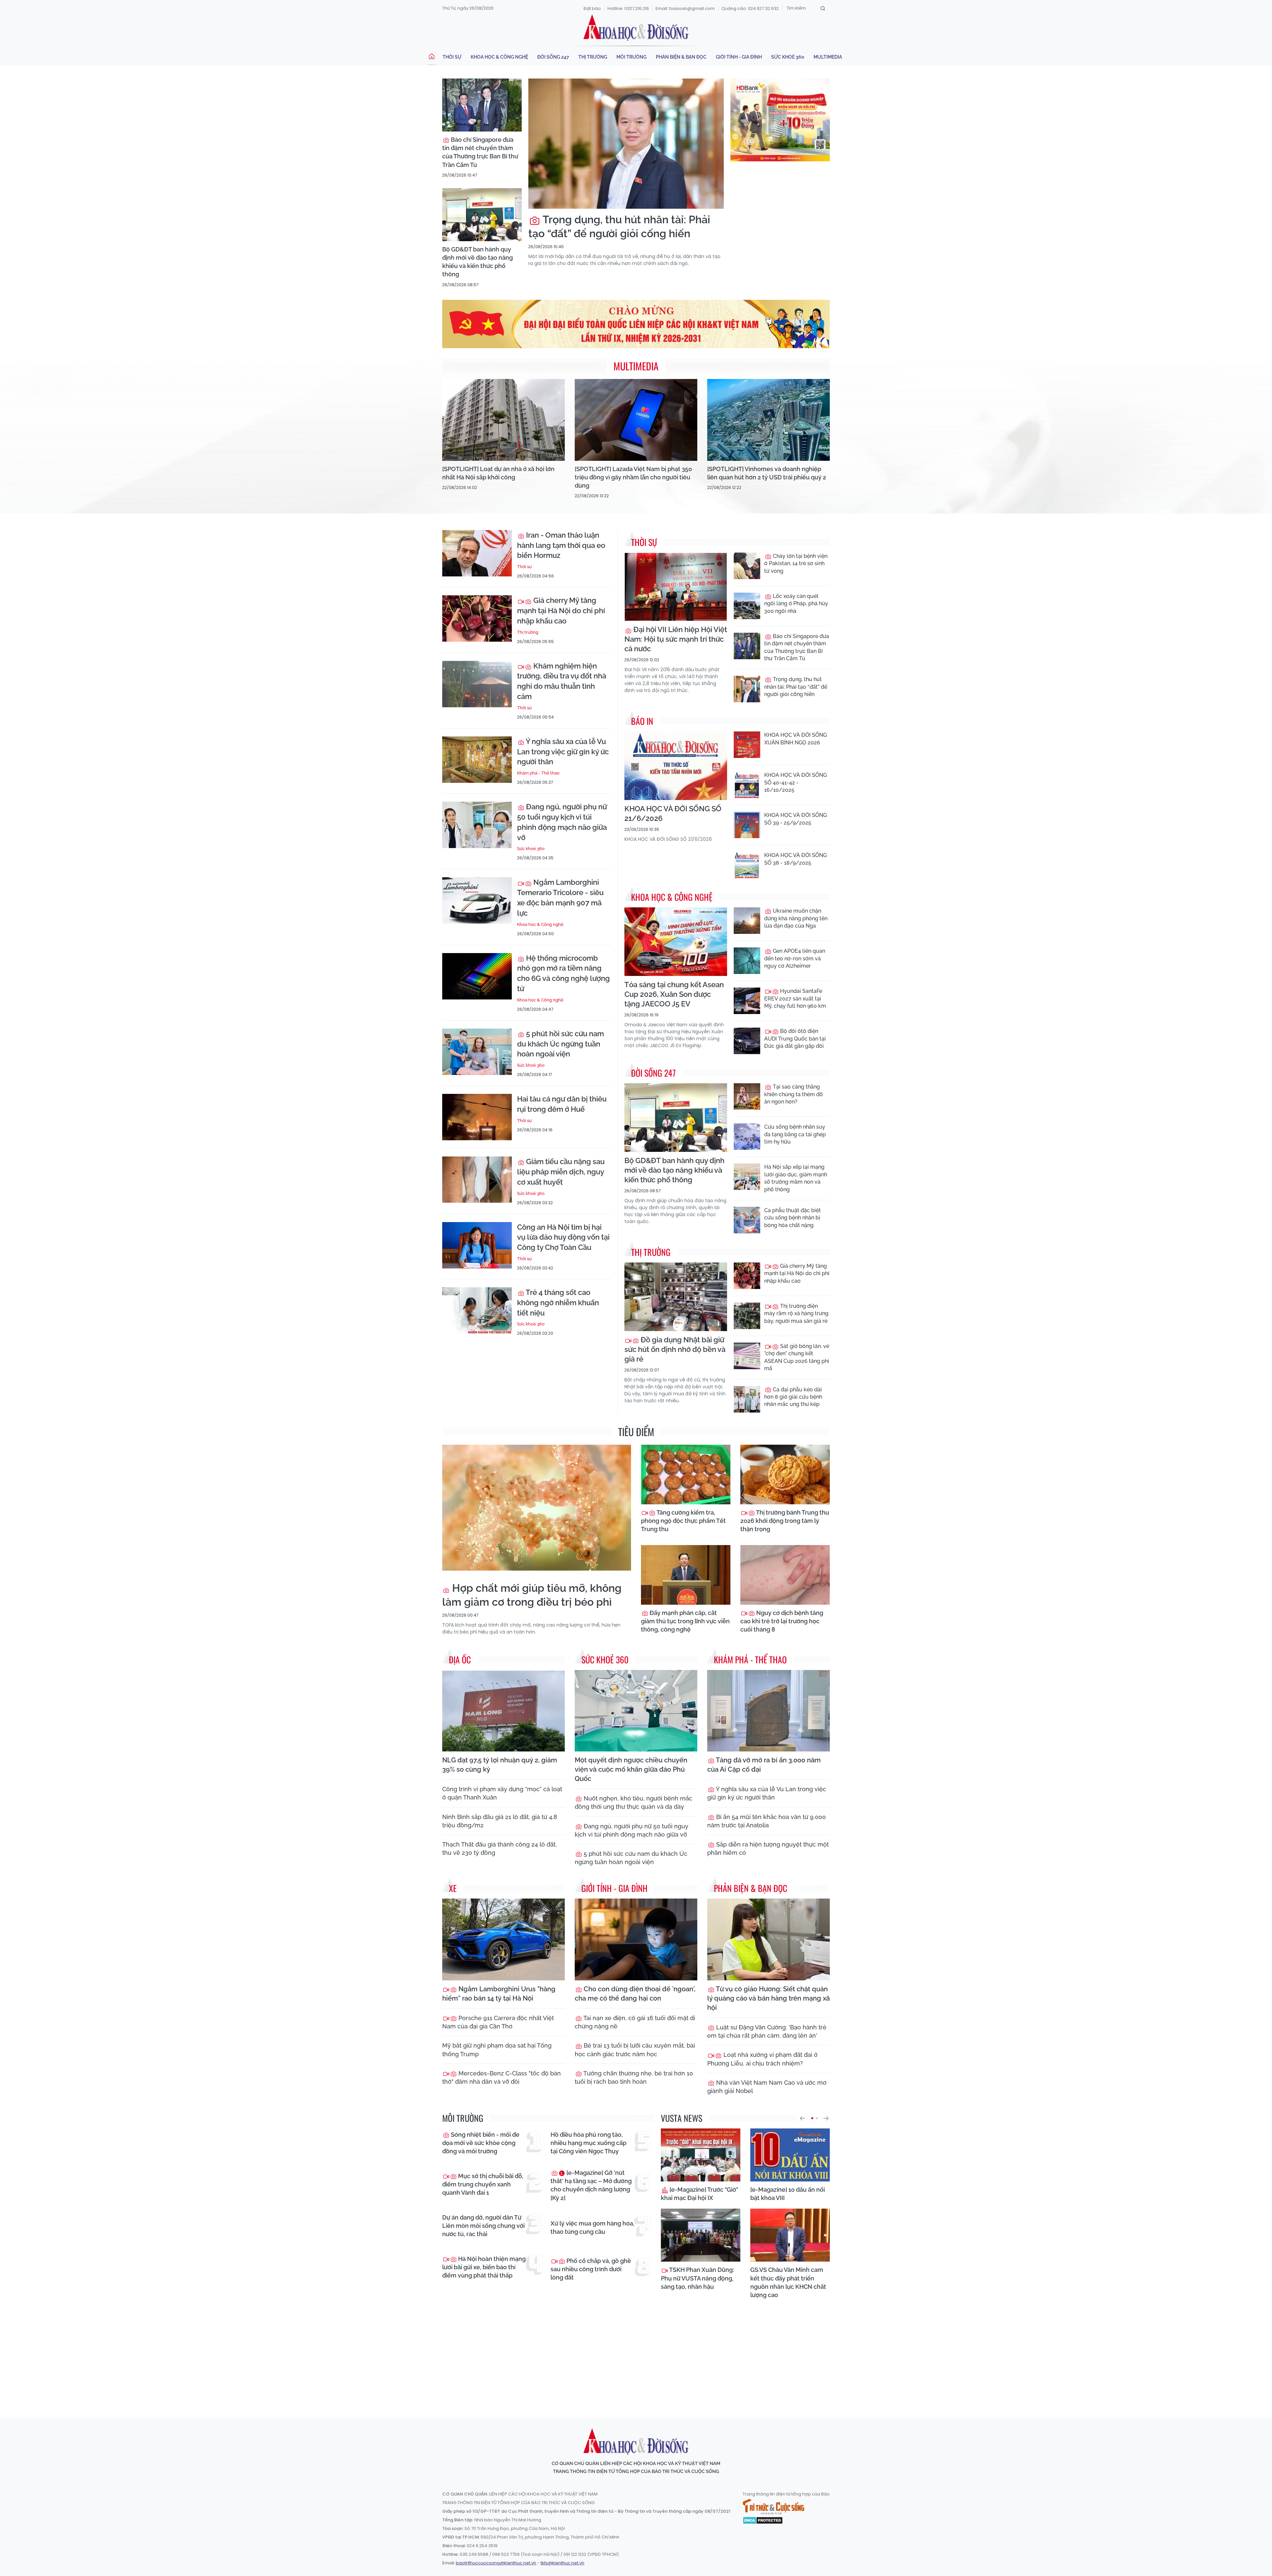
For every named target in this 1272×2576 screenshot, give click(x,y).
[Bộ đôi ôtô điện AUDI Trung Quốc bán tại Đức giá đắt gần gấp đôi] (747, 1041)
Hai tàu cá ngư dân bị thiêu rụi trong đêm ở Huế (562, 1104)
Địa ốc (460, 1660)
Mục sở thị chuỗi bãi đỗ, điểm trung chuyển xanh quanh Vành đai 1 (483, 2184)
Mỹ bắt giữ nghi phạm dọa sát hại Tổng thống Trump (497, 2050)
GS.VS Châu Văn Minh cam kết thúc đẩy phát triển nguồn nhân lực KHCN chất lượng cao (788, 2282)
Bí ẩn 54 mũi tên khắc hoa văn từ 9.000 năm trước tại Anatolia (767, 1821)
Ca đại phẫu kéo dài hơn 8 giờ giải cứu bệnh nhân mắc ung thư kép (793, 1397)
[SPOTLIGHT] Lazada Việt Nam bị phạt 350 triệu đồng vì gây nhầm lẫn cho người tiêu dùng (633, 477)
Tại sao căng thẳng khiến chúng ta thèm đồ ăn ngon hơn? (794, 1094)
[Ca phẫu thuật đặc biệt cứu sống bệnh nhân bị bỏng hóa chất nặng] (747, 1220)
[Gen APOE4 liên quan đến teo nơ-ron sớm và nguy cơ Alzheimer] (747, 961)
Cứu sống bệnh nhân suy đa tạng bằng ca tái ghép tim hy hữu (795, 1134)
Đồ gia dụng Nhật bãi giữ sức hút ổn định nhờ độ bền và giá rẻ (675, 1349)
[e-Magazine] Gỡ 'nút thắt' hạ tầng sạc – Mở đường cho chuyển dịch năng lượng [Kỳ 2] (591, 2185)
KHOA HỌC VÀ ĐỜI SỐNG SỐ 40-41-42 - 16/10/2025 (795, 782)
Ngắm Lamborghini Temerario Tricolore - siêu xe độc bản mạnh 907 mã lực (560, 897)
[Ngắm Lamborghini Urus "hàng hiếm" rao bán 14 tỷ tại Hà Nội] (503, 1939)
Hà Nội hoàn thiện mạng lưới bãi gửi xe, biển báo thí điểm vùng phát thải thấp (484, 2267)
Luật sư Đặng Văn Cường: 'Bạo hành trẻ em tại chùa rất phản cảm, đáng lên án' (767, 2031)
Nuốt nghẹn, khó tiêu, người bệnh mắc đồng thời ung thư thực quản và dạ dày (634, 1802)
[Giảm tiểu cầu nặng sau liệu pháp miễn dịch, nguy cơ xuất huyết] (477, 1180)
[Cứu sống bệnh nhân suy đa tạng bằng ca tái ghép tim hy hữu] (747, 1137)
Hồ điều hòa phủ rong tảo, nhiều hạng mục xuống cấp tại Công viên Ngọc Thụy (588, 2143)
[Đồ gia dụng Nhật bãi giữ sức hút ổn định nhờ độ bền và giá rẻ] (676, 1297)
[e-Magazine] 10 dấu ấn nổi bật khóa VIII (788, 2194)
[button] (802, 2118)
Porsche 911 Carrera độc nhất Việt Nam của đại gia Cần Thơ (498, 2022)
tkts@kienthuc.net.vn (562, 2563)
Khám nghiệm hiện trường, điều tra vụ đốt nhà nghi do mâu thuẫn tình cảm (562, 681)
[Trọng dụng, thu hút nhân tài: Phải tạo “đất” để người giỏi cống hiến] (626, 144)
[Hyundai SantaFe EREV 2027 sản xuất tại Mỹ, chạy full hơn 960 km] (747, 1001)
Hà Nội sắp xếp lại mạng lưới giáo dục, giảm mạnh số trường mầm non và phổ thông (796, 1178)
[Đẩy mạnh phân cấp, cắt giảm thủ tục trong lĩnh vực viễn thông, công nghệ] (686, 1575)
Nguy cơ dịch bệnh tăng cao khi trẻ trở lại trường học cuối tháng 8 (782, 1621)
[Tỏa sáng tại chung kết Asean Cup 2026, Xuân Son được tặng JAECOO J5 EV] (676, 942)
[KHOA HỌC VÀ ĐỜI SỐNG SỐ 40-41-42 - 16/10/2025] (747, 785)
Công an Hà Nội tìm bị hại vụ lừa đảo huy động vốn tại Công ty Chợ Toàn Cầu (563, 1237)
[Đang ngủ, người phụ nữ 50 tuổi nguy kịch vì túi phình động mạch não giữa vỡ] (477, 825)
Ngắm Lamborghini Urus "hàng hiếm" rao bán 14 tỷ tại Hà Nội (499, 1994)
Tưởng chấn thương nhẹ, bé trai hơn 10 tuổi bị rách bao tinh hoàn (634, 2077)
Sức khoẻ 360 (788, 57)
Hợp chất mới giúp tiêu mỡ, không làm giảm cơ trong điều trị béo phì (532, 1595)
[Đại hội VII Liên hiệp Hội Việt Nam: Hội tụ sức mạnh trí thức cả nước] (676, 587)
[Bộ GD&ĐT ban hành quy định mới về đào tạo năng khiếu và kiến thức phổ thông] (482, 215)
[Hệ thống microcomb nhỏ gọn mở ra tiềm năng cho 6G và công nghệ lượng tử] (477, 976)
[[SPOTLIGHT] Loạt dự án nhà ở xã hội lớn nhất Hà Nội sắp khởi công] (503, 420)
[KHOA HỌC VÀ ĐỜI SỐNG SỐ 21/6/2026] (676, 766)
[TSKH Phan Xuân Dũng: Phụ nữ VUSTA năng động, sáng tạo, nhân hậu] (701, 2235)
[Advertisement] (636, 2352)
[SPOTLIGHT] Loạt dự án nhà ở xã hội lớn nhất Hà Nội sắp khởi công (498, 473)
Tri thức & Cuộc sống (773, 2507)
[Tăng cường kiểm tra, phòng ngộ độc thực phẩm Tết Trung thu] (686, 1475)
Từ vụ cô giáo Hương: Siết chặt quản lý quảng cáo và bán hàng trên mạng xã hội (768, 1998)
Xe (453, 1888)
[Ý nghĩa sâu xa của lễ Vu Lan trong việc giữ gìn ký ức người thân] (477, 760)
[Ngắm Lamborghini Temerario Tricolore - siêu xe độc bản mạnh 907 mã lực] (477, 900)
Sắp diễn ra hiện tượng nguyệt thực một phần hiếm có (768, 1849)
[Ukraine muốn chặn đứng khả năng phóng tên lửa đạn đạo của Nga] (747, 921)
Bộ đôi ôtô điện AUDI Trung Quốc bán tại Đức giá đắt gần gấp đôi (795, 1039)
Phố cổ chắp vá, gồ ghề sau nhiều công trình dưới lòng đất (591, 2269)
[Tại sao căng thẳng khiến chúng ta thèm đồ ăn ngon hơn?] (747, 1097)
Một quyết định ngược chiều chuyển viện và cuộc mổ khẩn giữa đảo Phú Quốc (631, 1769)
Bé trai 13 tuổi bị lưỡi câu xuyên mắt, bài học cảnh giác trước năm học (635, 2050)
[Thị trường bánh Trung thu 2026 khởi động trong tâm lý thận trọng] (785, 1475)
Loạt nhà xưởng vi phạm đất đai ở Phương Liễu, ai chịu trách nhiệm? (762, 2059)
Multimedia (828, 57)
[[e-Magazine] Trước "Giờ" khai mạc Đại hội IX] (701, 2155)
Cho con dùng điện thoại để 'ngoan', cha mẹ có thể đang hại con (635, 1994)
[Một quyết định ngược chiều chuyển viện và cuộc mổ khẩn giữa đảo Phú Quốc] (636, 1711)
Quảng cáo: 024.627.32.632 (750, 8)
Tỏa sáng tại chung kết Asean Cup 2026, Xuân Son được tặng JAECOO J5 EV (674, 994)
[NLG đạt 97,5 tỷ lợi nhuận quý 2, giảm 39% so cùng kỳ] (503, 1711)
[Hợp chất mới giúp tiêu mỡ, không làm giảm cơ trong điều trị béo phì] (537, 1508)
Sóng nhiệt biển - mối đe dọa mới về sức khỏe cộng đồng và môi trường (481, 2143)
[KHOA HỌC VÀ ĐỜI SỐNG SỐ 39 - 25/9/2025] (747, 825)
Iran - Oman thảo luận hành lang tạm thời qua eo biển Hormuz (561, 545)
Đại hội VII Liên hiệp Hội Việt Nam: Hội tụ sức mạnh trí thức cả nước (676, 639)
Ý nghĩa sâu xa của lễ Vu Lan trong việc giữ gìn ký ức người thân (563, 752)
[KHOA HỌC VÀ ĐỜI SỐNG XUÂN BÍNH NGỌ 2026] (747, 745)
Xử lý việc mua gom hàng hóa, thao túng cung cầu (592, 2227)
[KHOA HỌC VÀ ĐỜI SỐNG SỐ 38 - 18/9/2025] (747, 865)
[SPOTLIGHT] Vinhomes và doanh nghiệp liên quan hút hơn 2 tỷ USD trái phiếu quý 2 (767, 473)
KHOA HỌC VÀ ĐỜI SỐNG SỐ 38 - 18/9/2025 (795, 859)
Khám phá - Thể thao (538, 773)
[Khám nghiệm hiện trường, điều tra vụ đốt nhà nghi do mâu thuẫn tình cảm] (477, 684)
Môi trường (632, 57)
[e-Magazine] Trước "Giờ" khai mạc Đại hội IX (699, 2194)
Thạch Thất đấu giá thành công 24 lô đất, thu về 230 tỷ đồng (500, 1849)
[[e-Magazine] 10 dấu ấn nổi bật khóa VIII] (790, 2155)
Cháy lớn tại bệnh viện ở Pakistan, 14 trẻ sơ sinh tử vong (796, 563)
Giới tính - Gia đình (739, 57)
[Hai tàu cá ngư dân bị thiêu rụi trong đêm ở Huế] (477, 1117)
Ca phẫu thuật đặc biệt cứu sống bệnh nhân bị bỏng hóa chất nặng (793, 1218)
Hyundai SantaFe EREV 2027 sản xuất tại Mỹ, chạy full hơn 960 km (795, 998)
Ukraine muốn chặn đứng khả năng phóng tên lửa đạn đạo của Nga (796, 918)
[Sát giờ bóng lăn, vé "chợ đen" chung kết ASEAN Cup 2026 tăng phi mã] (747, 1356)
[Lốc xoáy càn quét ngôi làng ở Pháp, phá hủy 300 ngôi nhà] (747, 606)
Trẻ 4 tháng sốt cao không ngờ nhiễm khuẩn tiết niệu (558, 1303)
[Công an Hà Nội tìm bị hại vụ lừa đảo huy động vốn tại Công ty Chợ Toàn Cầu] (477, 1245)
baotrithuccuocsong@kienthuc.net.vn (496, 2563)
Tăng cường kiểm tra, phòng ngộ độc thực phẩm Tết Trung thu (683, 1521)
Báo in (642, 721)
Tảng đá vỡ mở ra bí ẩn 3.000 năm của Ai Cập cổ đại (764, 1765)
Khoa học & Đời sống (636, 27)
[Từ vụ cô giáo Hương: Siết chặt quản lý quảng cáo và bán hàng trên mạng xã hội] (768, 1939)
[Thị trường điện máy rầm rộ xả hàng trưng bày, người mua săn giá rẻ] (747, 1316)
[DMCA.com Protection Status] (763, 2520)
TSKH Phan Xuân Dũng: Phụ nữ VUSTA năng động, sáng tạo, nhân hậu (697, 2278)
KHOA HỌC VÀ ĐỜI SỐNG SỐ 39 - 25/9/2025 (795, 819)
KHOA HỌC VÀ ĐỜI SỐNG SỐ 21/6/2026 (673, 813)
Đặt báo (592, 8)
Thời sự (452, 57)
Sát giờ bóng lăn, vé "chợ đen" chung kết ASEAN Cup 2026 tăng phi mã (797, 1357)
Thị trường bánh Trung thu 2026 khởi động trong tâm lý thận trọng (785, 1521)
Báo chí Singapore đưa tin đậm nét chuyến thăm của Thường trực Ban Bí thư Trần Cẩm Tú (480, 152)
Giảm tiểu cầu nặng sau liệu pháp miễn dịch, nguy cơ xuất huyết (561, 1172)
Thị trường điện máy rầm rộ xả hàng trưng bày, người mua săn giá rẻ (796, 1314)
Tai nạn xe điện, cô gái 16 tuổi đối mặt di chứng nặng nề (635, 2022)
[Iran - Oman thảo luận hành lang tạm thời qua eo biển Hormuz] (477, 553)
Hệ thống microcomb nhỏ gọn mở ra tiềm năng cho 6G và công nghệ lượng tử (563, 973)
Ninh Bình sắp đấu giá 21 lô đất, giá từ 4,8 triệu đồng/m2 (500, 1821)
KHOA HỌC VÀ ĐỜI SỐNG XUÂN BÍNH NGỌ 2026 (795, 739)
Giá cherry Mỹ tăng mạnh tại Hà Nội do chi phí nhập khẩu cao (561, 611)
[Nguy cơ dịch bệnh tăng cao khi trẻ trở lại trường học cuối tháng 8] (785, 1575)
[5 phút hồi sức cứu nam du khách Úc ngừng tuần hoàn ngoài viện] (477, 1052)
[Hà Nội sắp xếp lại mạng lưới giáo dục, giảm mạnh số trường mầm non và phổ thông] (747, 1177)
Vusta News (682, 2118)
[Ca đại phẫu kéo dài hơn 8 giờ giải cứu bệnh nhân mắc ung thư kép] (747, 1399)
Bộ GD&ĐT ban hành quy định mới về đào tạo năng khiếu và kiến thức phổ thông (477, 262)
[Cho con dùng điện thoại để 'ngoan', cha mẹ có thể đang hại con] (636, 1939)
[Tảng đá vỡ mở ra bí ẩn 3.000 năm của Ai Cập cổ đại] (768, 1711)
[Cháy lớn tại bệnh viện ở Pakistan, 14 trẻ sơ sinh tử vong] (747, 566)
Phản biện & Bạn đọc (681, 57)
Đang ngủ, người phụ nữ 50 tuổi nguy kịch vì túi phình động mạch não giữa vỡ (562, 822)
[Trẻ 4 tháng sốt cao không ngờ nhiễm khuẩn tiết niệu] (477, 1311)
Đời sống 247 (553, 57)
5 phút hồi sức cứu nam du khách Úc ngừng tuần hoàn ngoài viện (560, 1044)
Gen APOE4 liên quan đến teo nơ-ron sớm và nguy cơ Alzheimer (795, 958)
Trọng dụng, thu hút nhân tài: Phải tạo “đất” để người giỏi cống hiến (619, 226)
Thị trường (593, 57)
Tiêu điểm (636, 1432)
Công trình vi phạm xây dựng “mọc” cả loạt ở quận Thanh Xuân (502, 1793)
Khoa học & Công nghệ (499, 57)
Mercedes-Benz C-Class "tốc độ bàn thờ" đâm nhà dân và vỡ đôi (502, 2077)
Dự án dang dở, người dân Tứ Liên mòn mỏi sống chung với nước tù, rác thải (483, 2226)
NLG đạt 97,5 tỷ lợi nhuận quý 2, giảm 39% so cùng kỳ (500, 1765)
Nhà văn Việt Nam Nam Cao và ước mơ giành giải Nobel (767, 2087)
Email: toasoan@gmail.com (685, 8)
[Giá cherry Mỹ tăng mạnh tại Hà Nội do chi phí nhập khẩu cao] (477, 618)
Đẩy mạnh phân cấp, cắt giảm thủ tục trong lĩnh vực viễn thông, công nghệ (685, 1621)
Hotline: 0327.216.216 (628, 8)
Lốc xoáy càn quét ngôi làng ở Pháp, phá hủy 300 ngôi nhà (796, 604)
